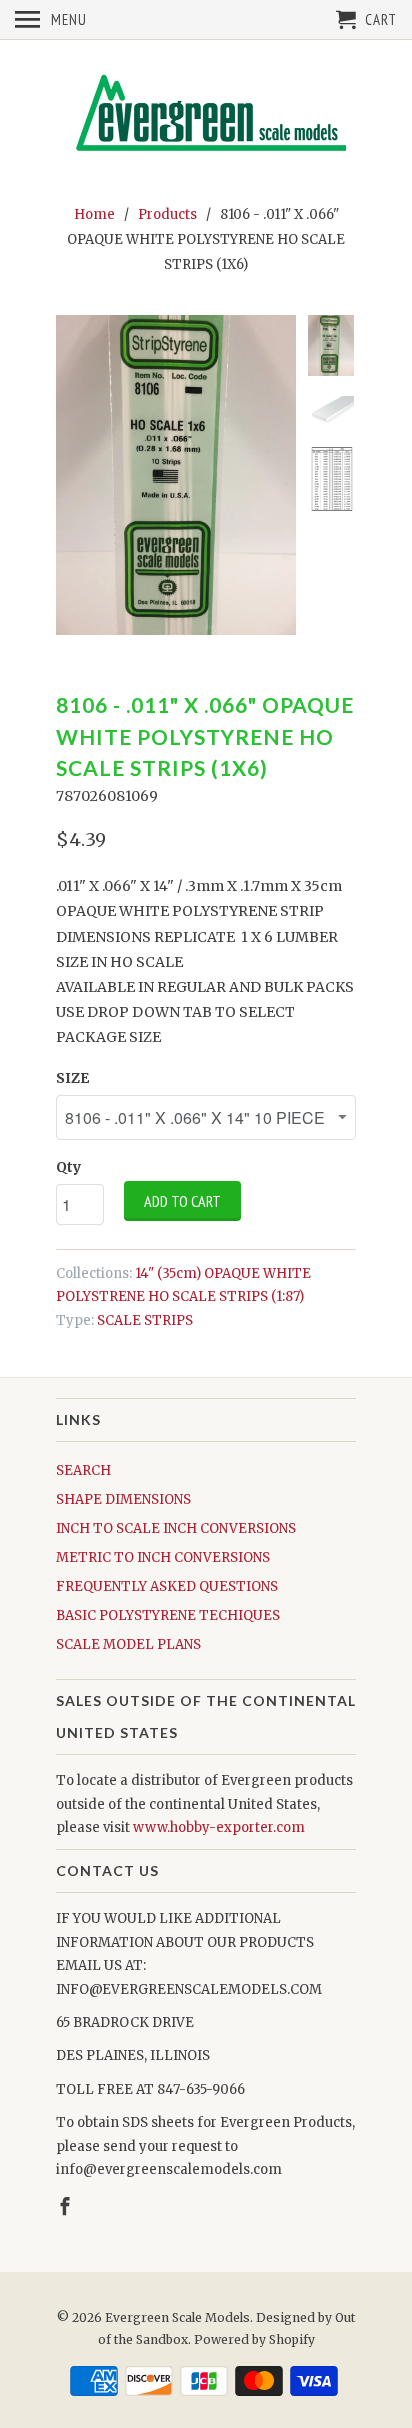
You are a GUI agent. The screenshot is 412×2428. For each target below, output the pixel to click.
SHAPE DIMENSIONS (123, 1499)
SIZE (72, 1078)
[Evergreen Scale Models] (206, 118)
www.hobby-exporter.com (219, 1827)
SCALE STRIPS (145, 1320)
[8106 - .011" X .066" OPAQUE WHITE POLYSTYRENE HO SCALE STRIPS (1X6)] (176, 475)
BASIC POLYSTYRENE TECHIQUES (168, 1615)
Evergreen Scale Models (177, 2317)
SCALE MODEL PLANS (128, 1644)
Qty (68, 1167)
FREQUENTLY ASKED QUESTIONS (167, 1586)
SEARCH (83, 1470)
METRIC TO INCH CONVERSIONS (163, 1557)
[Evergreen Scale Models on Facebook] (67, 2206)
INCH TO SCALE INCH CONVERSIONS (176, 1528)
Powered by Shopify (254, 2339)
